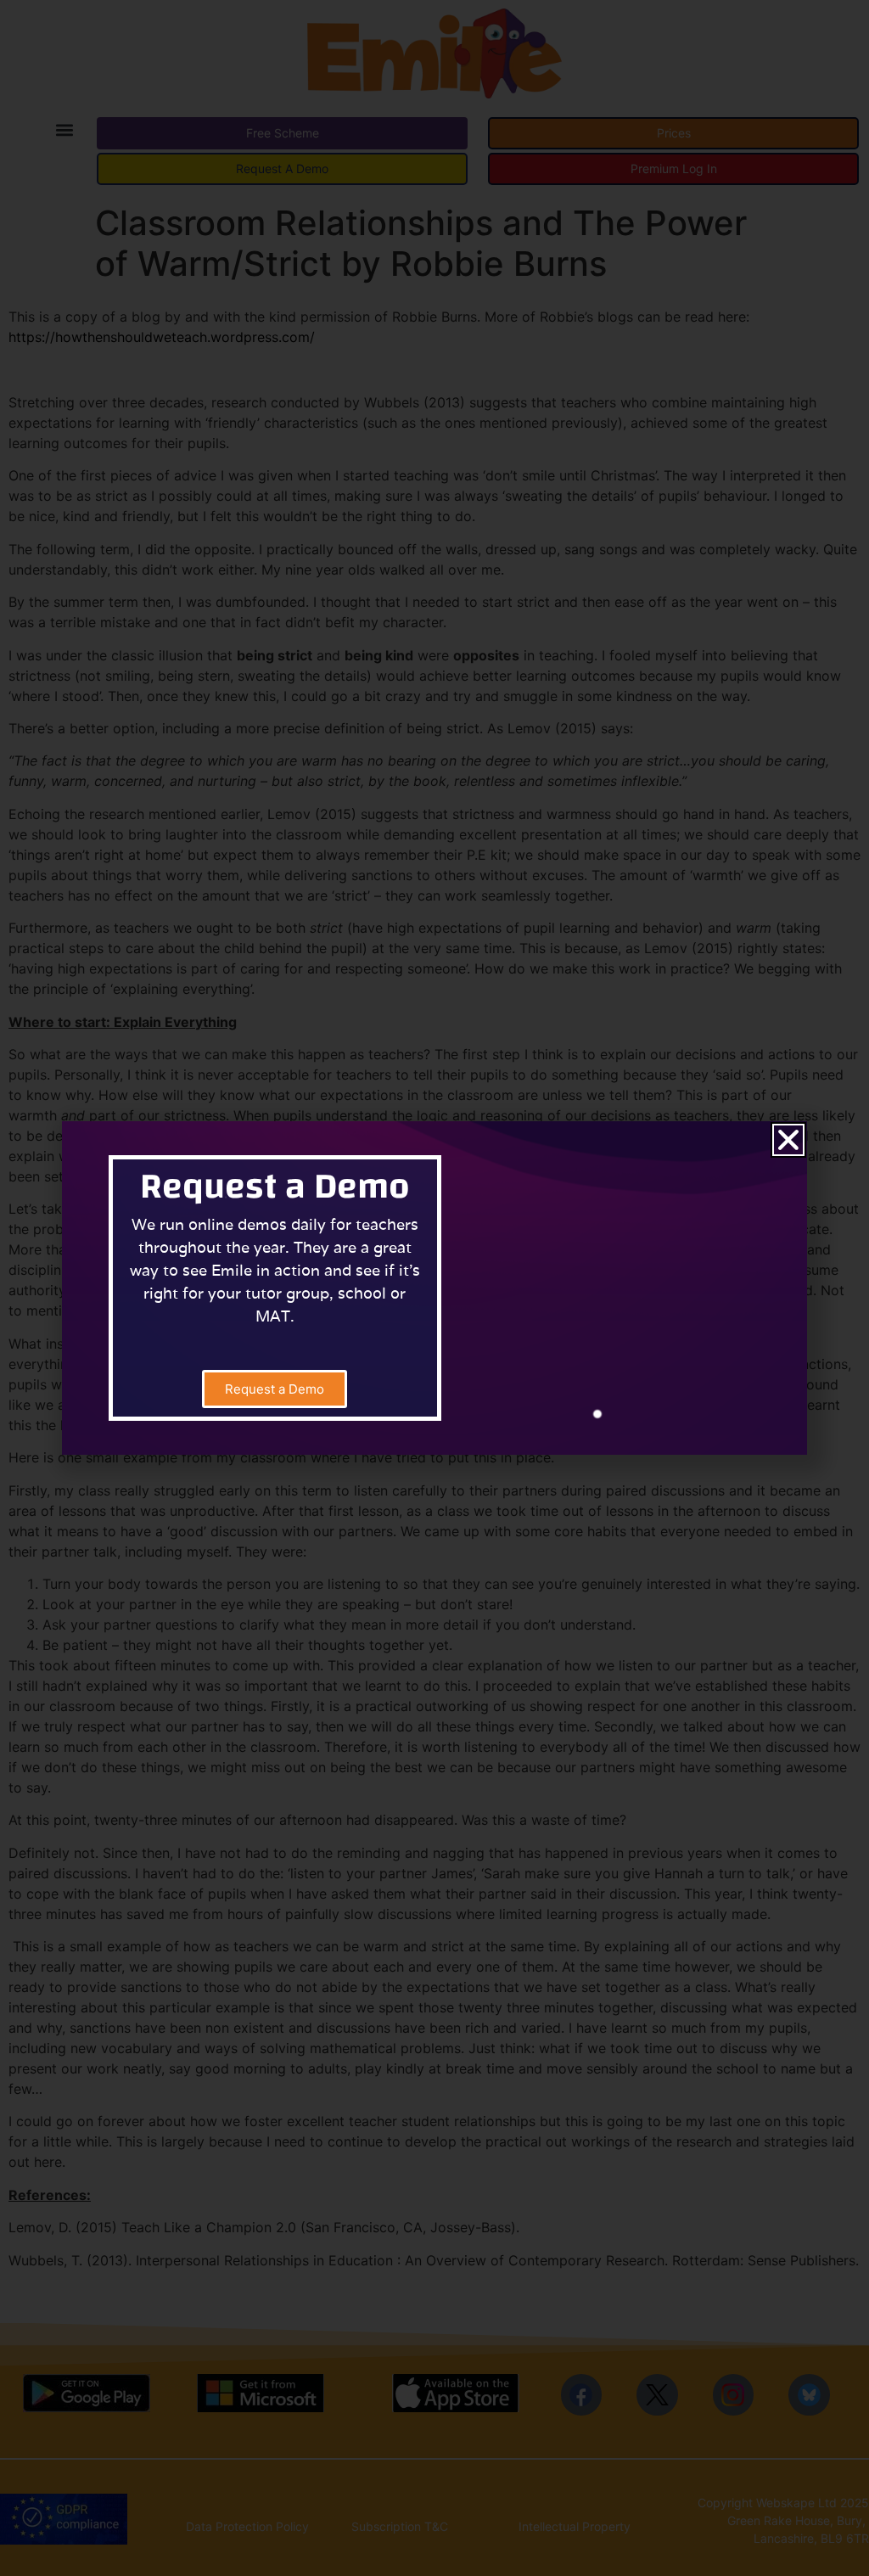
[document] (434, 1288)
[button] (788, 1140)
